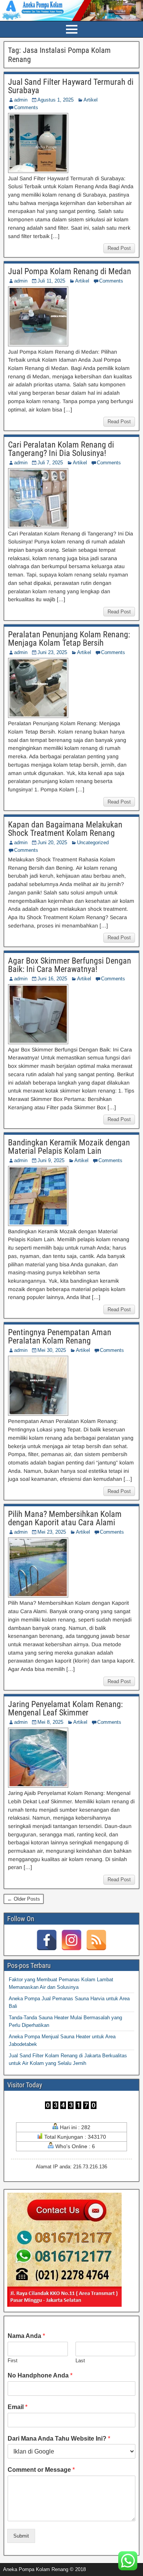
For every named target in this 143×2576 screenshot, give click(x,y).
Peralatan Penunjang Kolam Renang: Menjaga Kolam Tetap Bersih (69, 639)
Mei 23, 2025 (52, 1532)
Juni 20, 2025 (52, 843)
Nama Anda (26, 2336)
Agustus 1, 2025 (55, 100)
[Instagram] (71, 1940)
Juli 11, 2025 (51, 281)
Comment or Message (41, 2470)
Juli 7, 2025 (50, 463)
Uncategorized (93, 843)
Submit (21, 2536)
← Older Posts (24, 1899)
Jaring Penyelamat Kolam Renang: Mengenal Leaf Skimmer (65, 1708)
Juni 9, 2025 (51, 1160)
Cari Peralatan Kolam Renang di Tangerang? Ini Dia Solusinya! (61, 449)
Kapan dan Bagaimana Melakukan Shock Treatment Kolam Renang (65, 829)
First (13, 2361)
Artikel (91, 100)
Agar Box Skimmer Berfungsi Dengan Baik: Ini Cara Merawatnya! (70, 965)
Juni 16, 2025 (52, 979)
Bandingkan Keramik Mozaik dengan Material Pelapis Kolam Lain (69, 1147)
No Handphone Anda (40, 2375)
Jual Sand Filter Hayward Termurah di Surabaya (71, 86)
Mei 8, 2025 (50, 1722)
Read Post (119, 248)
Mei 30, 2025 (52, 1350)
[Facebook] (47, 1940)
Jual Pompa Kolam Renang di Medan (70, 271)
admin (21, 100)
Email (18, 2407)
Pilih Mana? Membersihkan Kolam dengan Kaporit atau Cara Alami (65, 1518)
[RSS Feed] (96, 1940)
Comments (26, 107)
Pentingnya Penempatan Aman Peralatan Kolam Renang (60, 1336)
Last (80, 2361)
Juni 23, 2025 (52, 652)
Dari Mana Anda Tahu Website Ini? (59, 2439)
